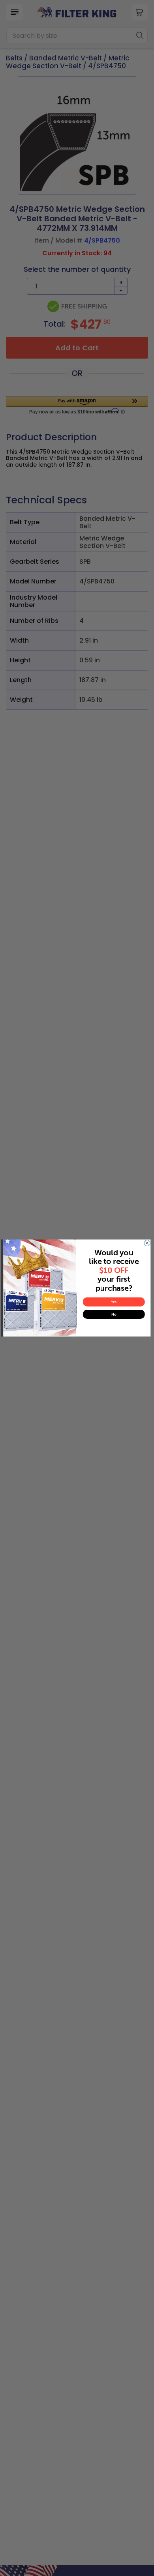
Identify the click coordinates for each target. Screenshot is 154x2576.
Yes (114, 1302)
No (114, 1314)
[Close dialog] (147, 1243)
